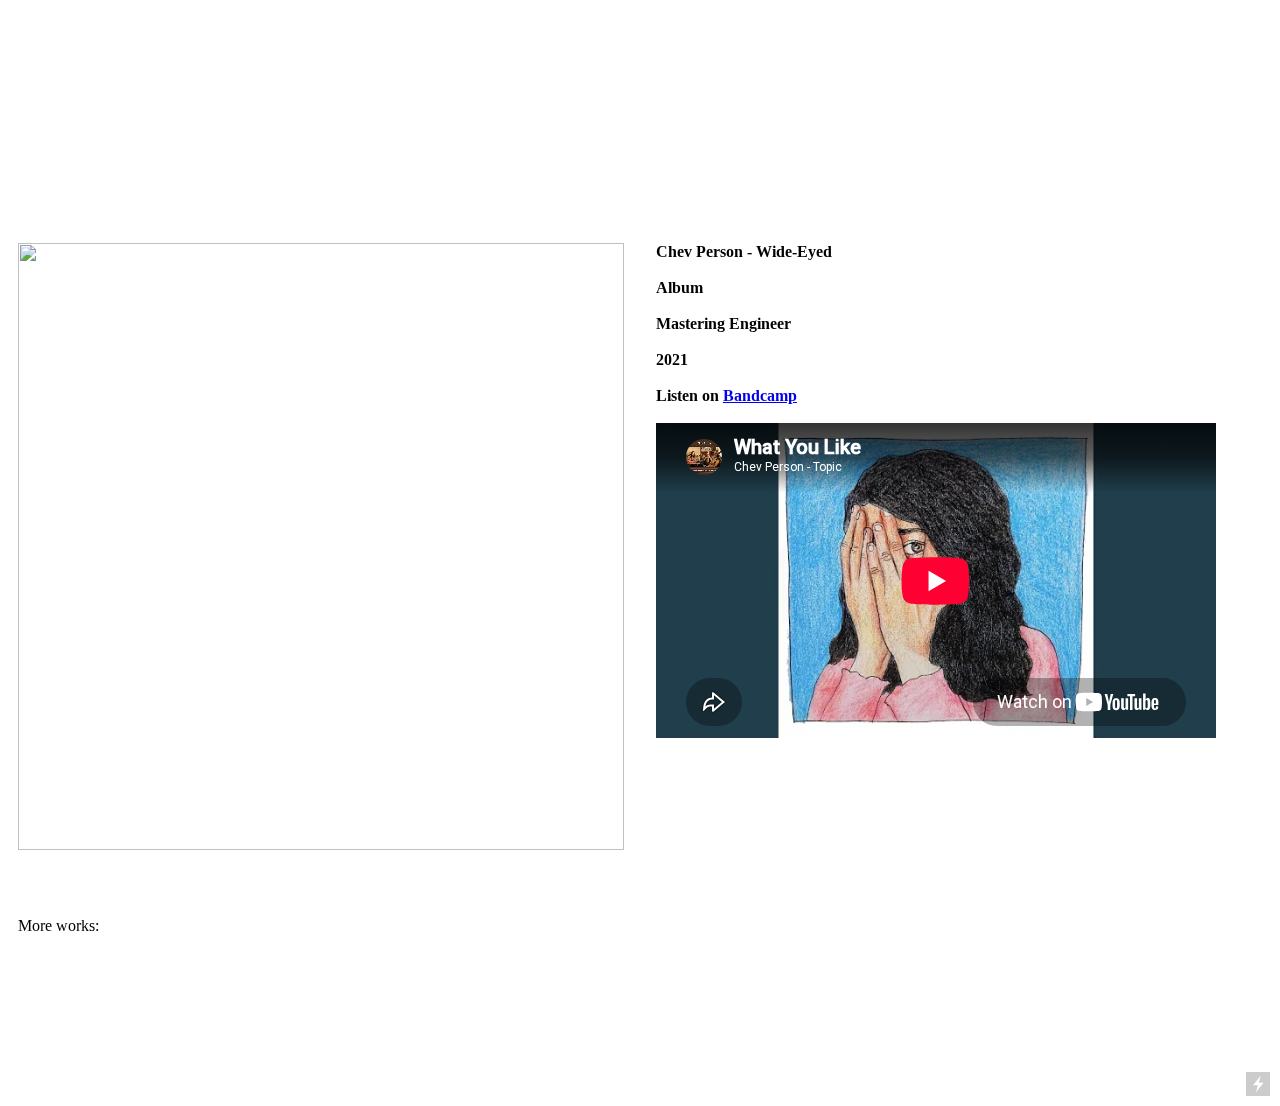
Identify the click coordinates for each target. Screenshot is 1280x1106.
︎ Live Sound (597, 35)
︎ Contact (1086, 35)
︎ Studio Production (378, 35)
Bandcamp (760, 395)
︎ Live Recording (869, 35)
